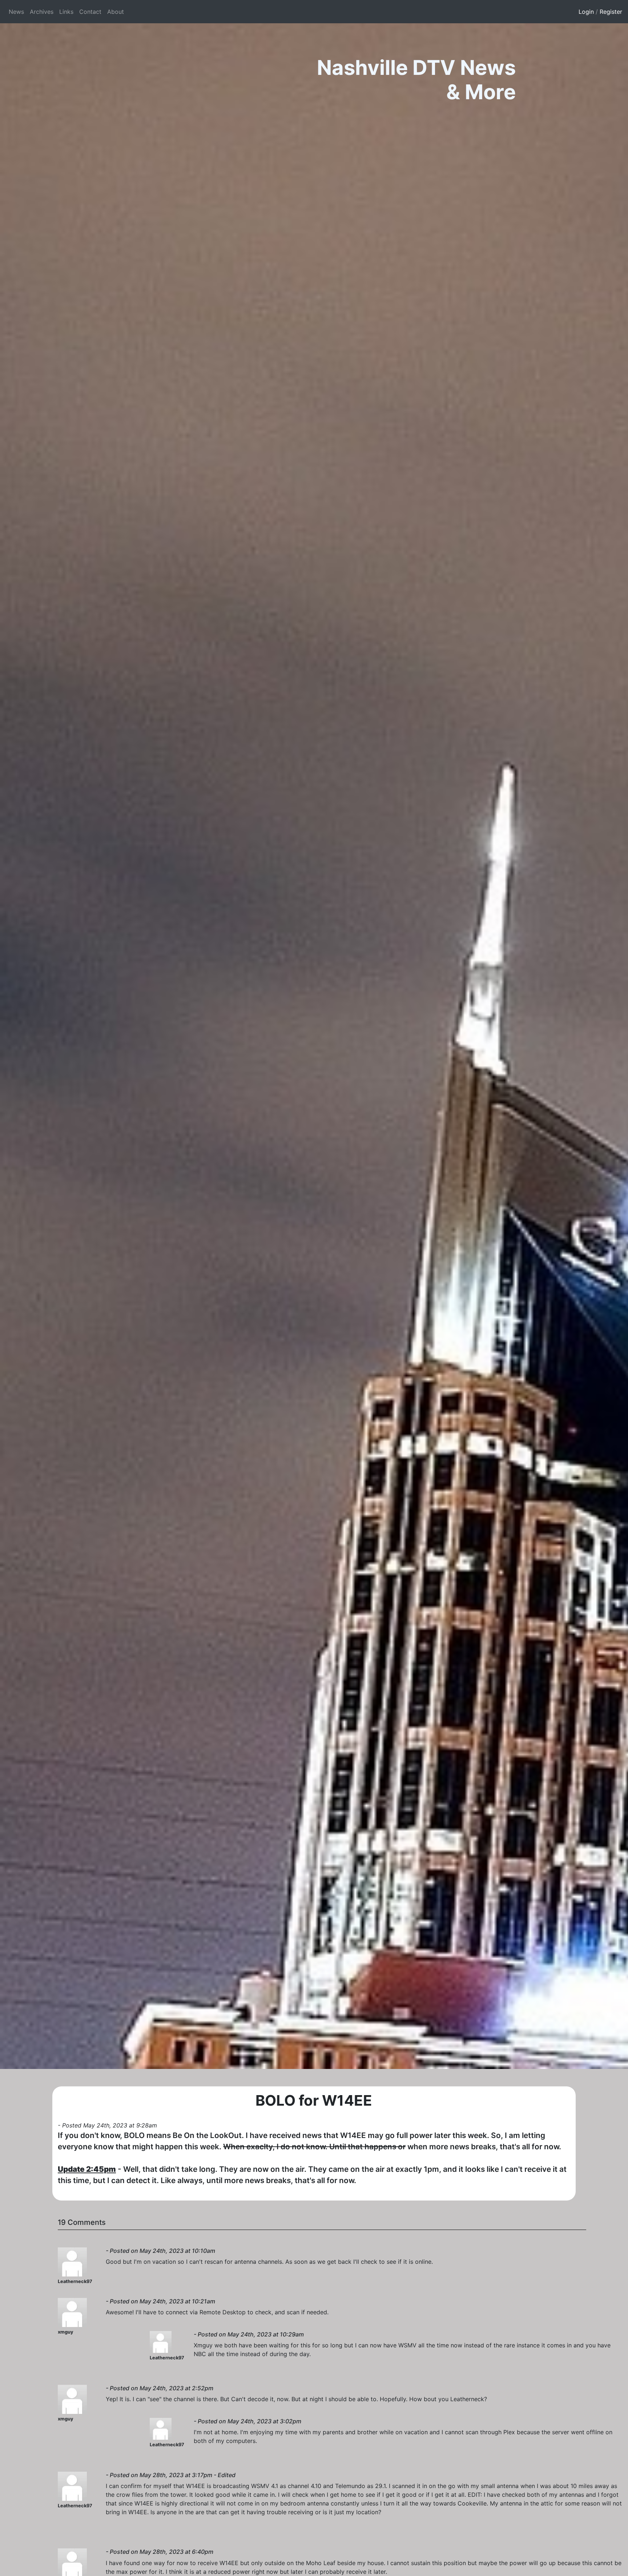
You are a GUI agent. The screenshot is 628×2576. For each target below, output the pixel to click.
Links (66, 12)
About (116, 12)
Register (611, 12)
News (16, 12)
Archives (42, 12)
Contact (90, 12)
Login (586, 12)
